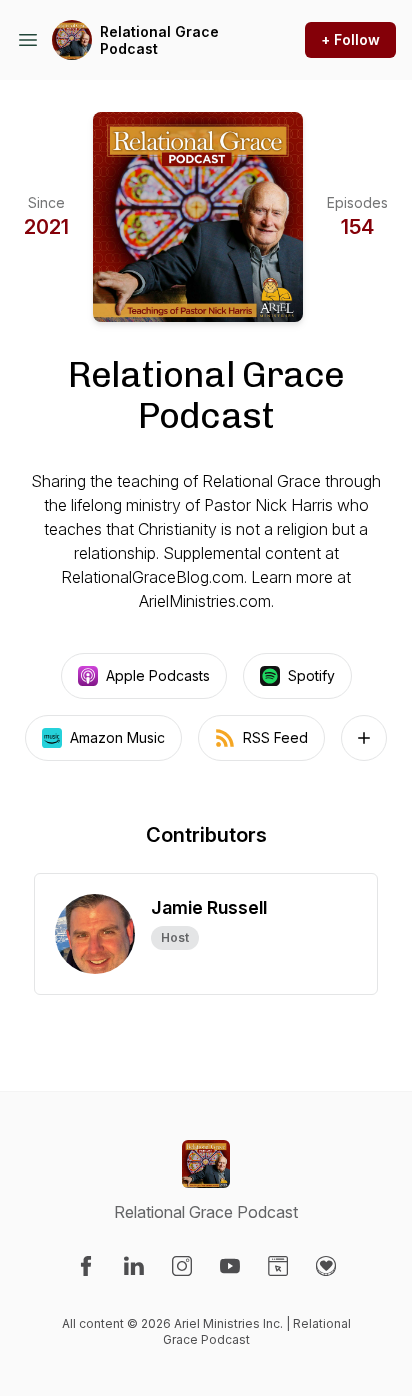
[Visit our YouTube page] (230, 1266)
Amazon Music (117, 737)
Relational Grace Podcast (159, 40)
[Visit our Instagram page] (182, 1266)
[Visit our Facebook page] (86, 1266)
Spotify (311, 675)
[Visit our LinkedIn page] (134, 1266)
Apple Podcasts (158, 675)
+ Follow (350, 39)
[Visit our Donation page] (326, 1266)
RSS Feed (275, 737)
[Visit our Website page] (278, 1266)
